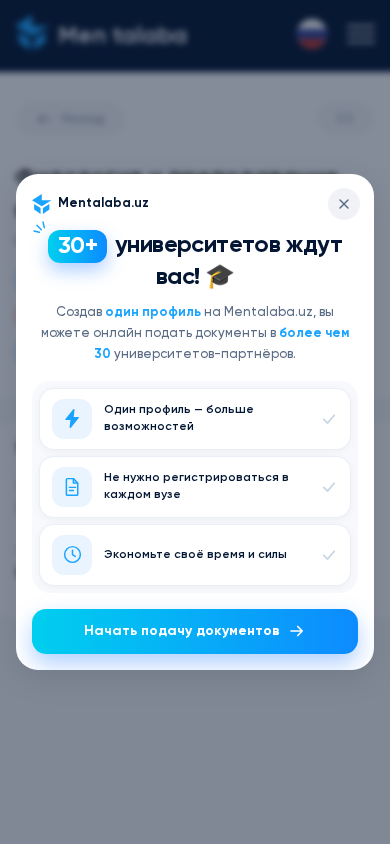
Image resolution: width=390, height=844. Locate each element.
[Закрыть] (344, 204)
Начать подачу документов (182, 631)
